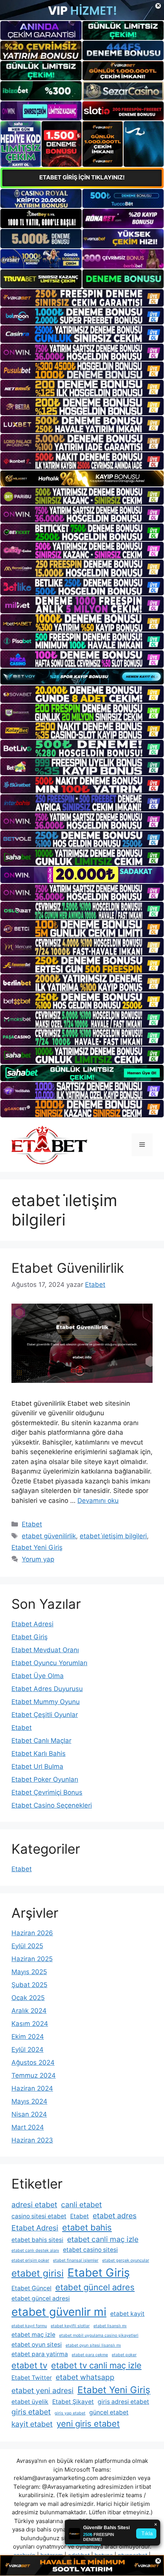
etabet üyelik (30, 2402)
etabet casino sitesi (90, 2250)
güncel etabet (109, 2412)
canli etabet (81, 2205)
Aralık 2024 (29, 2011)
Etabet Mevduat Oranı (45, 1650)
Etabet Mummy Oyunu (46, 1702)
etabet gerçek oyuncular (126, 2260)
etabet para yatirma (40, 2354)
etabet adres (115, 2216)
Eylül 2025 (27, 1946)
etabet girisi (38, 2273)
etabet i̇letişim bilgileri (113, 1536)
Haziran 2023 (32, 2140)
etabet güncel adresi (41, 2298)
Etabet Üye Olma (38, 1676)
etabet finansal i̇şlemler (76, 2260)
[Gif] (82, 479)
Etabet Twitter (32, 2378)
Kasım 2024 (30, 2024)
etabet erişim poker (30, 2260)
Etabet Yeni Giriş (37, 1547)
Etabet (32, 1524)
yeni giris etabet (88, 2424)
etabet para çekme (90, 2355)
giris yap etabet (70, 2413)
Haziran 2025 (32, 1959)
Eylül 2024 (27, 2050)
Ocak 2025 (28, 1998)
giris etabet (31, 2412)
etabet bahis (87, 2227)
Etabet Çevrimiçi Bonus (47, 1792)
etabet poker (124, 2355)
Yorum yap (38, 1559)
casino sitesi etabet (39, 2216)
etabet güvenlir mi (59, 2312)
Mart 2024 (28, 2127)
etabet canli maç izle (103, 2239)
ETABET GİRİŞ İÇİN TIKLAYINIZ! (82, 177)
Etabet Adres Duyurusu (47, 1689)
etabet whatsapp (85, 2377)
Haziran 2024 (32, 2088)
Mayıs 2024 (29, 2101)
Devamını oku (98, 1501)
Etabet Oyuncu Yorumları (49, 1663)
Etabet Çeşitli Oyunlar (45, 1715)
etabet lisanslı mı (110, 2326)
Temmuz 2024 (34, 2075)
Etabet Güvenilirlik (68, 1268)
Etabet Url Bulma (37, 1766)
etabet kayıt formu (29, 2326)
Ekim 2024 (28, 2037)
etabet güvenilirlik (49, 1536)
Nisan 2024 (29, 2114)
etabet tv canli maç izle (96, 2365)
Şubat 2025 (29, 1985)
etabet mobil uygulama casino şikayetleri (99, 2335)
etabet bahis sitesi (37, 2240)
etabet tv (29, 2365)
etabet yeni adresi (43, 2390)
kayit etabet (32, 2424)
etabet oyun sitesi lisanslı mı (93, 2345)
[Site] (82, 298)
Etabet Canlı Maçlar (41, 1741)
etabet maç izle (33, 2335)
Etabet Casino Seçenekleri (52, 1805)
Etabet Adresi (32, 1624)
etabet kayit (127, 2314)
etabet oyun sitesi (37, 2345)
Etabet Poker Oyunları (45, 1779)
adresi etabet (34, 2205)
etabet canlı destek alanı (35, 2250)
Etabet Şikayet (73, 2402)
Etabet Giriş (30, 1637)
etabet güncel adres (95, 2287)
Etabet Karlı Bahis (39, 1754)
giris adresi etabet (123, 2402)
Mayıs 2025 (29, 1972)
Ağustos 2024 (33, 2062)
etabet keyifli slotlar (70, 2326)
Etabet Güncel (31, 2288)
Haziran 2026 (32, 1933)
